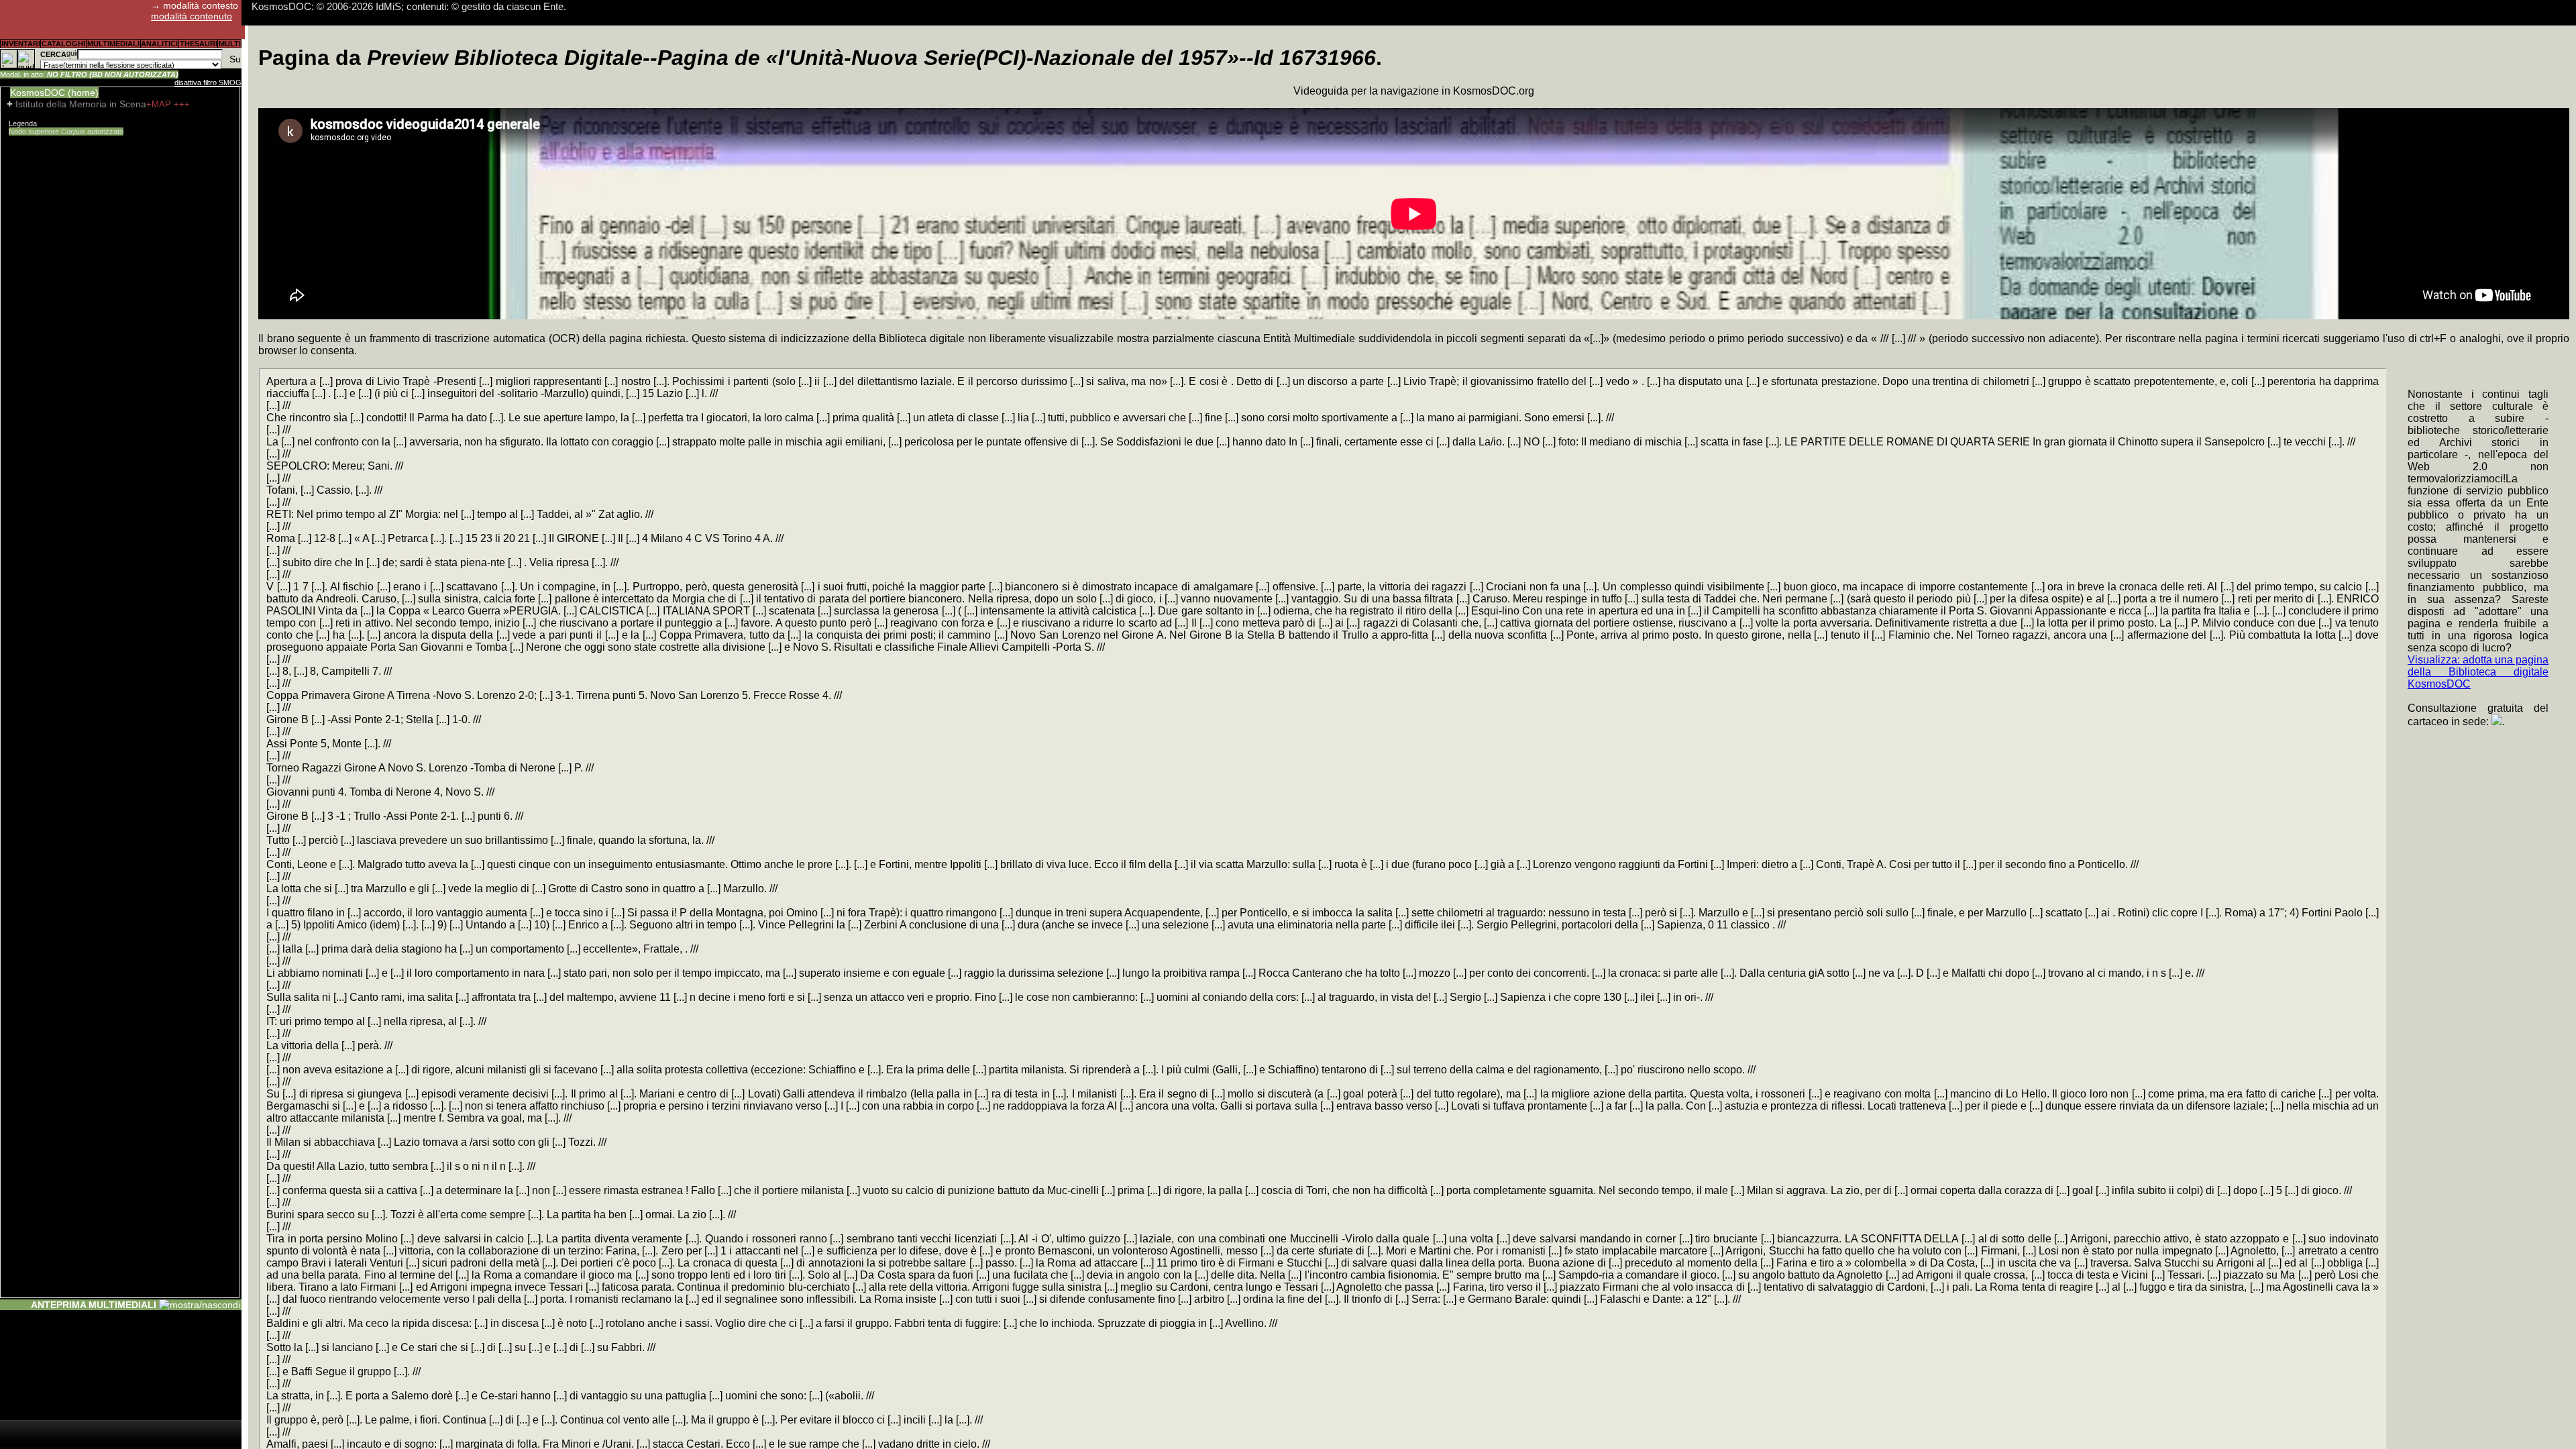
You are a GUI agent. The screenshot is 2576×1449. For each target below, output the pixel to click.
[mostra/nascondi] (200, 1305)
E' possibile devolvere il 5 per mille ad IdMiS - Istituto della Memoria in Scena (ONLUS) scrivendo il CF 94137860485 (506, 6)
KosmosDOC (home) (54, 93)
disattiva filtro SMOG (208, 83)
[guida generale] (26, 59)
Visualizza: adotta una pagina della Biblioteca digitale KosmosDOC (2478, 672)
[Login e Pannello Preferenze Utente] (9, 59)
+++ (182, 104)
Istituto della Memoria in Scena (81, 104)
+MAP (160, 104)
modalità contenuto (192, 16)
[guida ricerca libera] (72, 54)
